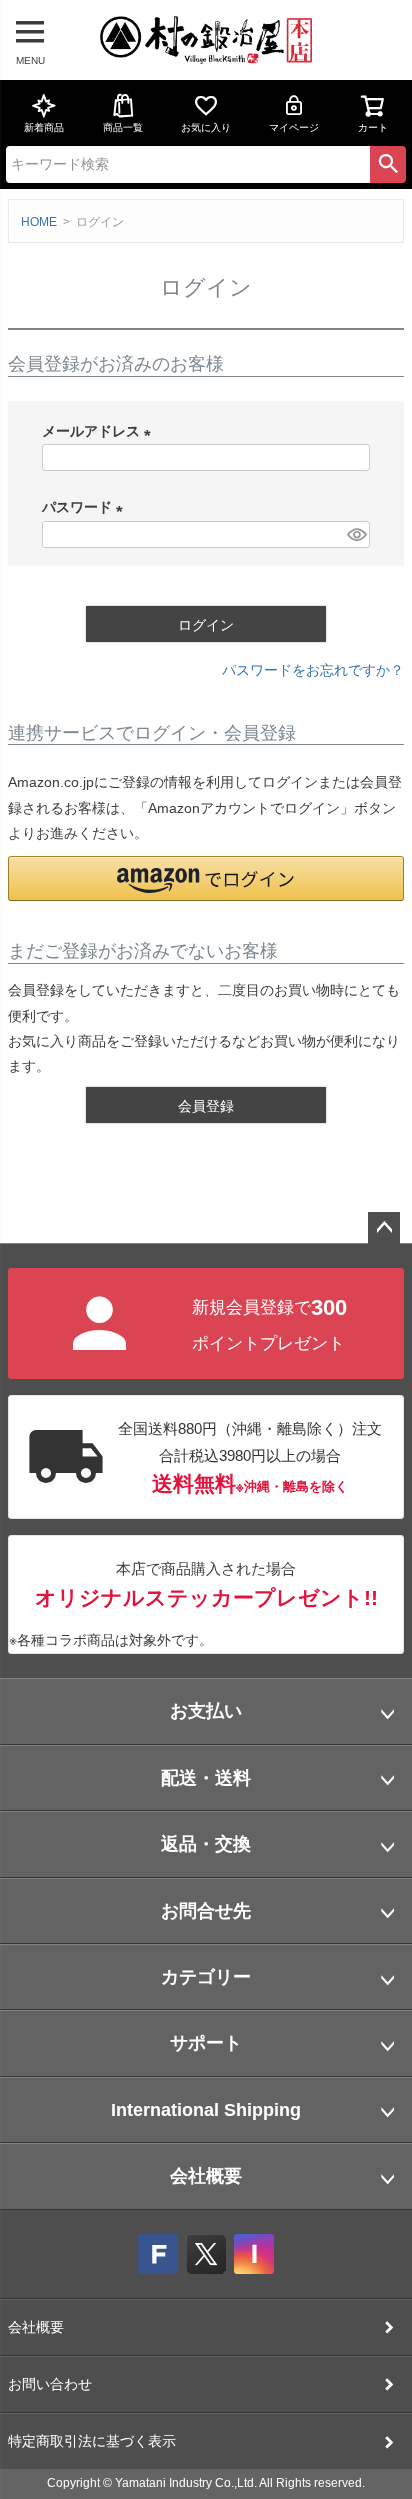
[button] (206, 878)
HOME (39, 222)
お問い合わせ (50, 2384)
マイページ (294, 127)
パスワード (86, 507)
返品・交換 (206, 1844)
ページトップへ (384, 1228)
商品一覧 (123, 127)
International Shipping (206, 2110)
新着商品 (44, 127)
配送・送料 (206, 1778)
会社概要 (206, 2176)
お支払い (206, 1711)
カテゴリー (206, 1977)
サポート (206, 2043)
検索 (388, 164)
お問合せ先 (206, 1911)
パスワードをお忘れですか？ (313, 670)
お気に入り (206, 127)
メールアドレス (100, 431)
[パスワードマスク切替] (355, 535)
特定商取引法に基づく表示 (92, 2441)
